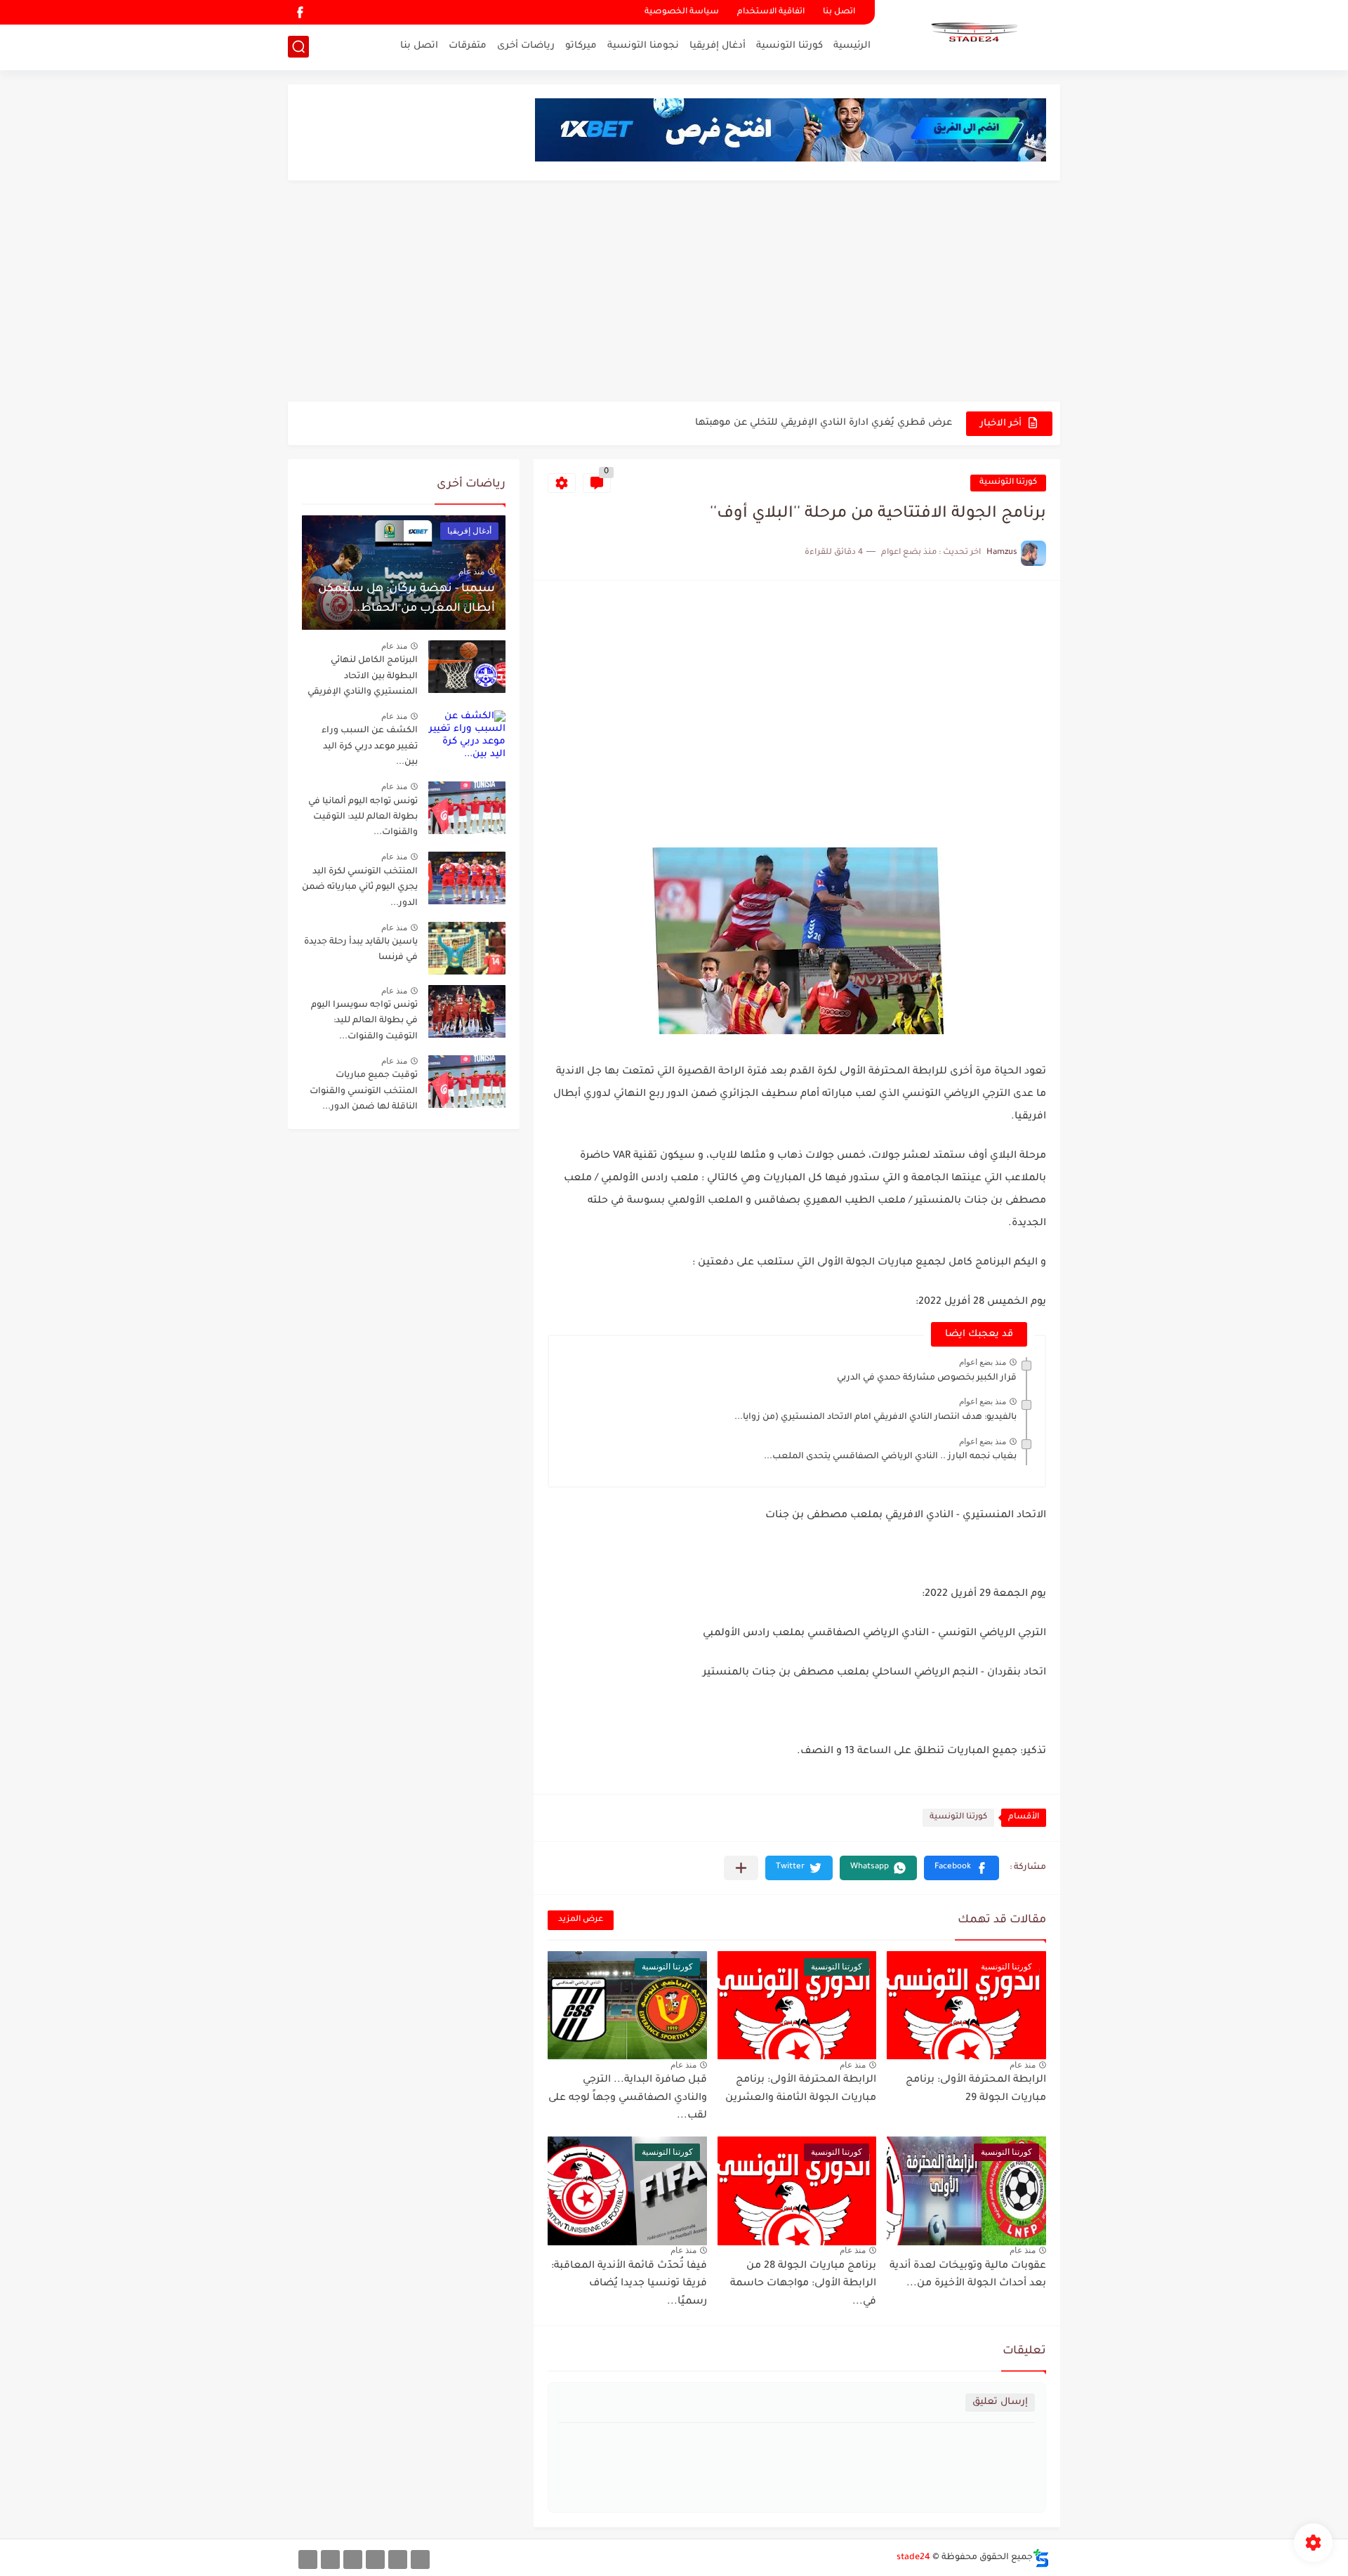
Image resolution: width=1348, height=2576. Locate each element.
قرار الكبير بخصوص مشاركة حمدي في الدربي (927, 1378)
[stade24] (972, 34)
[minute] (353, 2560)
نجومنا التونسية (643, 46)
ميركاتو (581, 46)
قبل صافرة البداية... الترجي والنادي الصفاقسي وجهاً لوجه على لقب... (628, 2098)
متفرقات (468, 46)
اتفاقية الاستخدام (771, 12)
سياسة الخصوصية (682, 12)
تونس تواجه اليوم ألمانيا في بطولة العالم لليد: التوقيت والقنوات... (363, 818)
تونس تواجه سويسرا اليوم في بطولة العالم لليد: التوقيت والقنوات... (364, 1021)
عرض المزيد (581, 1920)
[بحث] (298, 47)
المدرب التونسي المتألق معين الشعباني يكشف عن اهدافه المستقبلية (796, 423)
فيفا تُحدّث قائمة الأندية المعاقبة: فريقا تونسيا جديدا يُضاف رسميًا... (629, 2284)
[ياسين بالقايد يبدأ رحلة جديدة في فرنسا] (467, 948)
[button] (962, 1868)
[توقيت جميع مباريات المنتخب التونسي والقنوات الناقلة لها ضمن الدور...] (467, 1082)
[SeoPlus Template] (1041, 2558)
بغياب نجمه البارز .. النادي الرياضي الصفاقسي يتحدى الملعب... (890, 1457)
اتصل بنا (839, 12)
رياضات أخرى (526, 46)
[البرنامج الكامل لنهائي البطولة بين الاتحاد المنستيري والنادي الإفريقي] (467, 667)
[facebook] (300, 12)
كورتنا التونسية (789, 46)
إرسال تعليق (1000, 2402)
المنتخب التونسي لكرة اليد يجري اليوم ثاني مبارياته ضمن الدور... (360, 888)
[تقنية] (398, 2560)
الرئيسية (852, 46)
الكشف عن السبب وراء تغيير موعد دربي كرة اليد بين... (370, 747)
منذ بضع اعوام (983, 1362)
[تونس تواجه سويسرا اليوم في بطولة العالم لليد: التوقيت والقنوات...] (467, 1011)
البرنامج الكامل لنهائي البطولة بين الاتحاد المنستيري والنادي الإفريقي (363, 676)
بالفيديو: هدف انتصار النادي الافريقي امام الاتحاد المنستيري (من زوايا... (875, 1418)
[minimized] (330, 2560)
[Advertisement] (674, 293)
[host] (308, 2560)
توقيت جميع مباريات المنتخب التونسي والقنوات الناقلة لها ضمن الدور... (364, 1091)
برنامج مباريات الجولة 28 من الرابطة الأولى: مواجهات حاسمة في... (803, 2284)
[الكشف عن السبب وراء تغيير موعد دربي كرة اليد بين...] (467, 737)
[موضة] (375, 2560)
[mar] (420, 2560)
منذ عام (1023, 2065)
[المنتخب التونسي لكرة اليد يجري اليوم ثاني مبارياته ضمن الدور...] (467, 878)
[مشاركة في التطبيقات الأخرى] (741, 1868)
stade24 (913, 2558)
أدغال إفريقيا (718, 46)
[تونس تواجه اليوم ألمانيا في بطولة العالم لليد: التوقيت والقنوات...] (467, 808)
